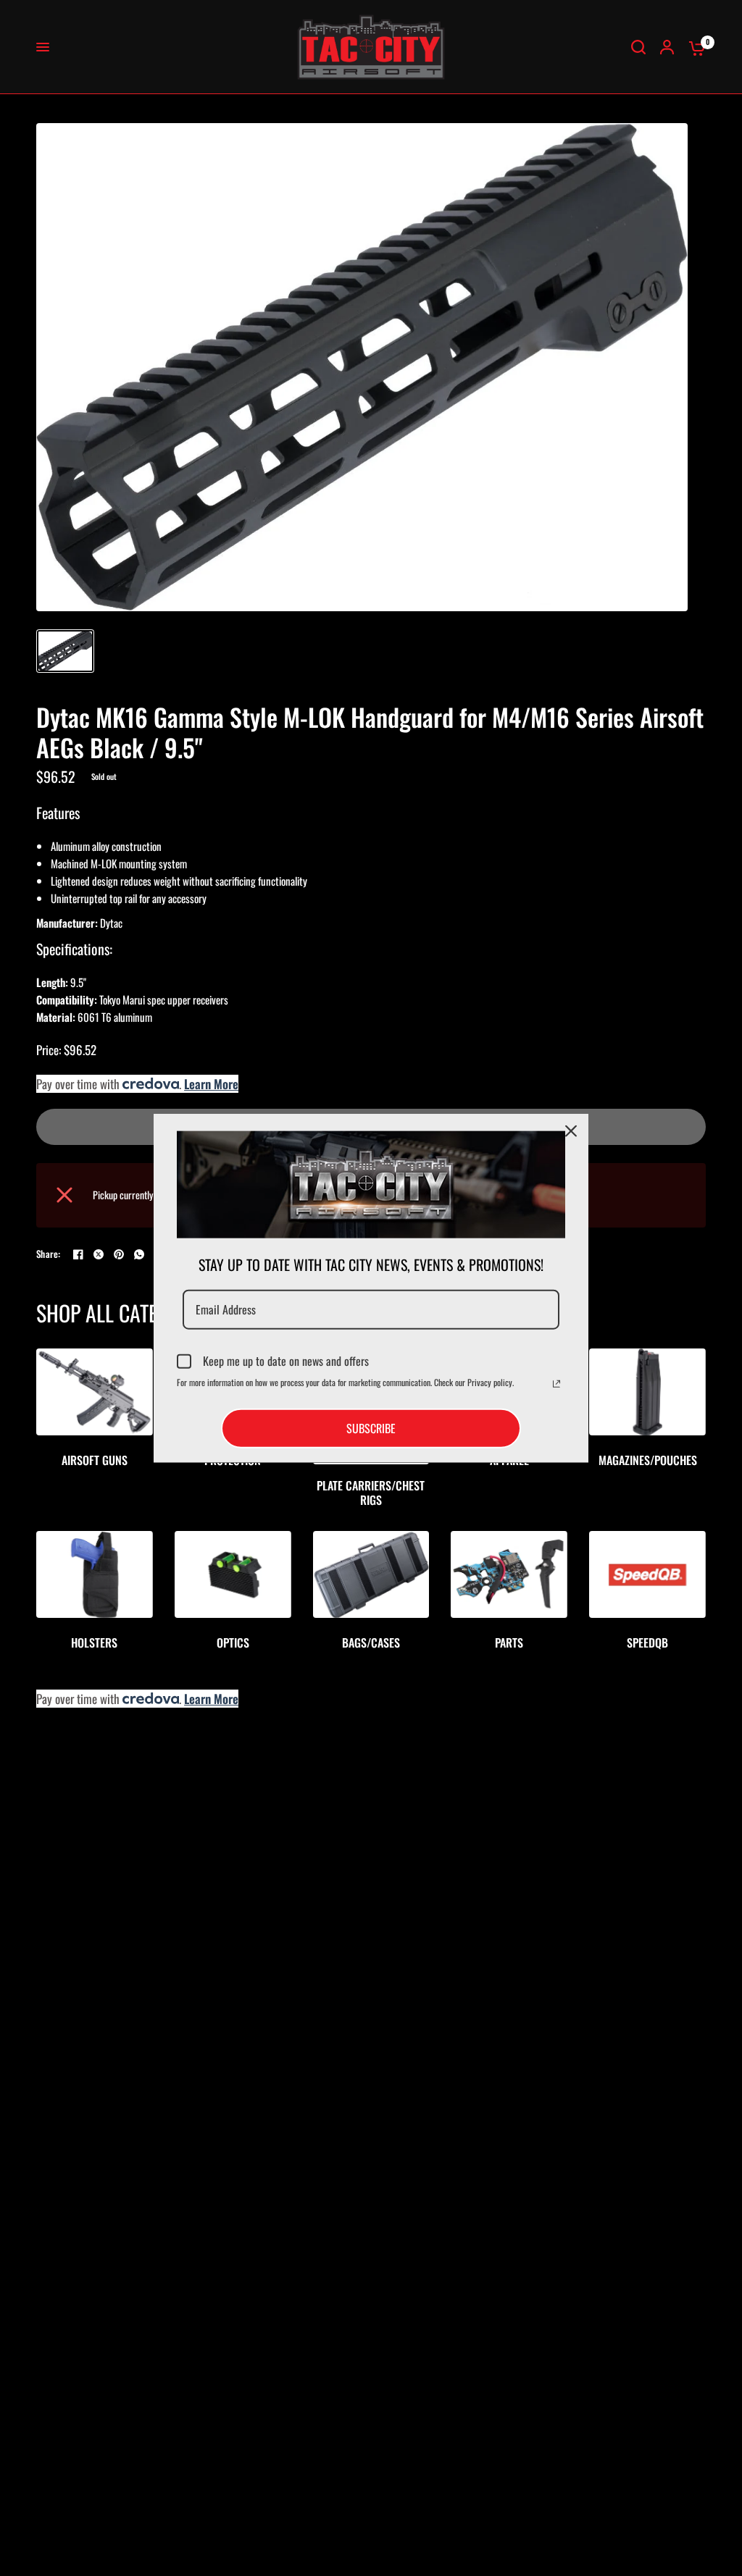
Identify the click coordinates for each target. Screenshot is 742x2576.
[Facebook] (78, 1254)
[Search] (638, 47)
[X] (99, 1254)
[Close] (571, 1130)
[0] (693, 47)
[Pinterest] (119, 1254)
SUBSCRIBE (371, 1428)
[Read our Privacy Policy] (556, 1384)
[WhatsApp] (139, 1254)
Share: (49, 1254)
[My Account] (667, 47)
